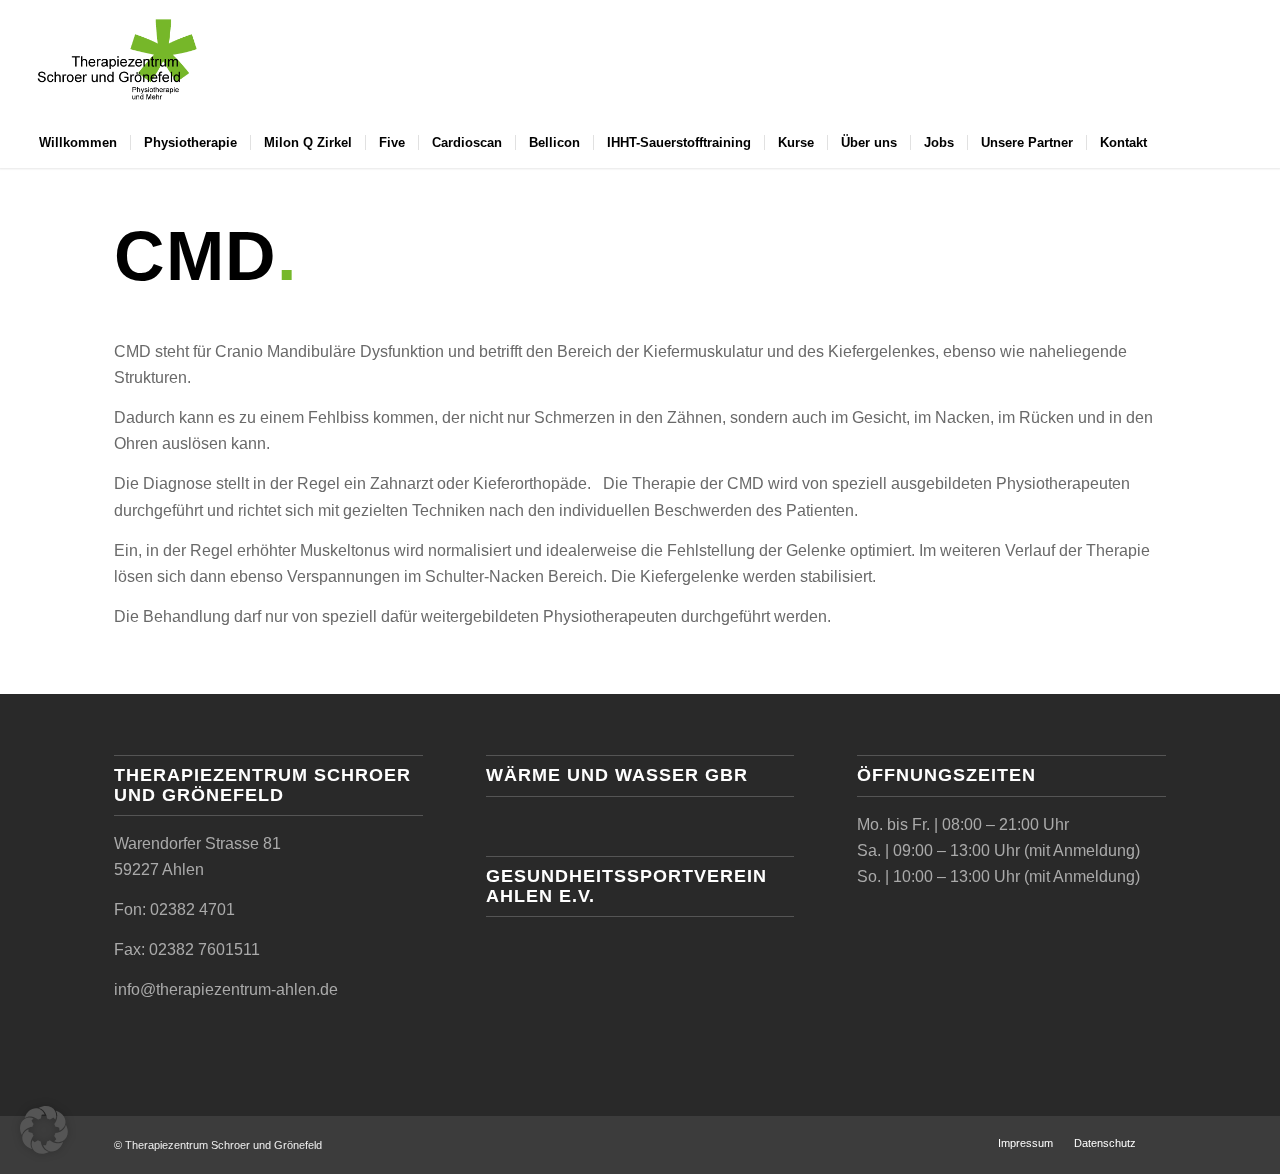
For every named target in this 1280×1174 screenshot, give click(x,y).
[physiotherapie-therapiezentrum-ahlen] (117, 59)
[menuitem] (78, 143)
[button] (44, 1130)
